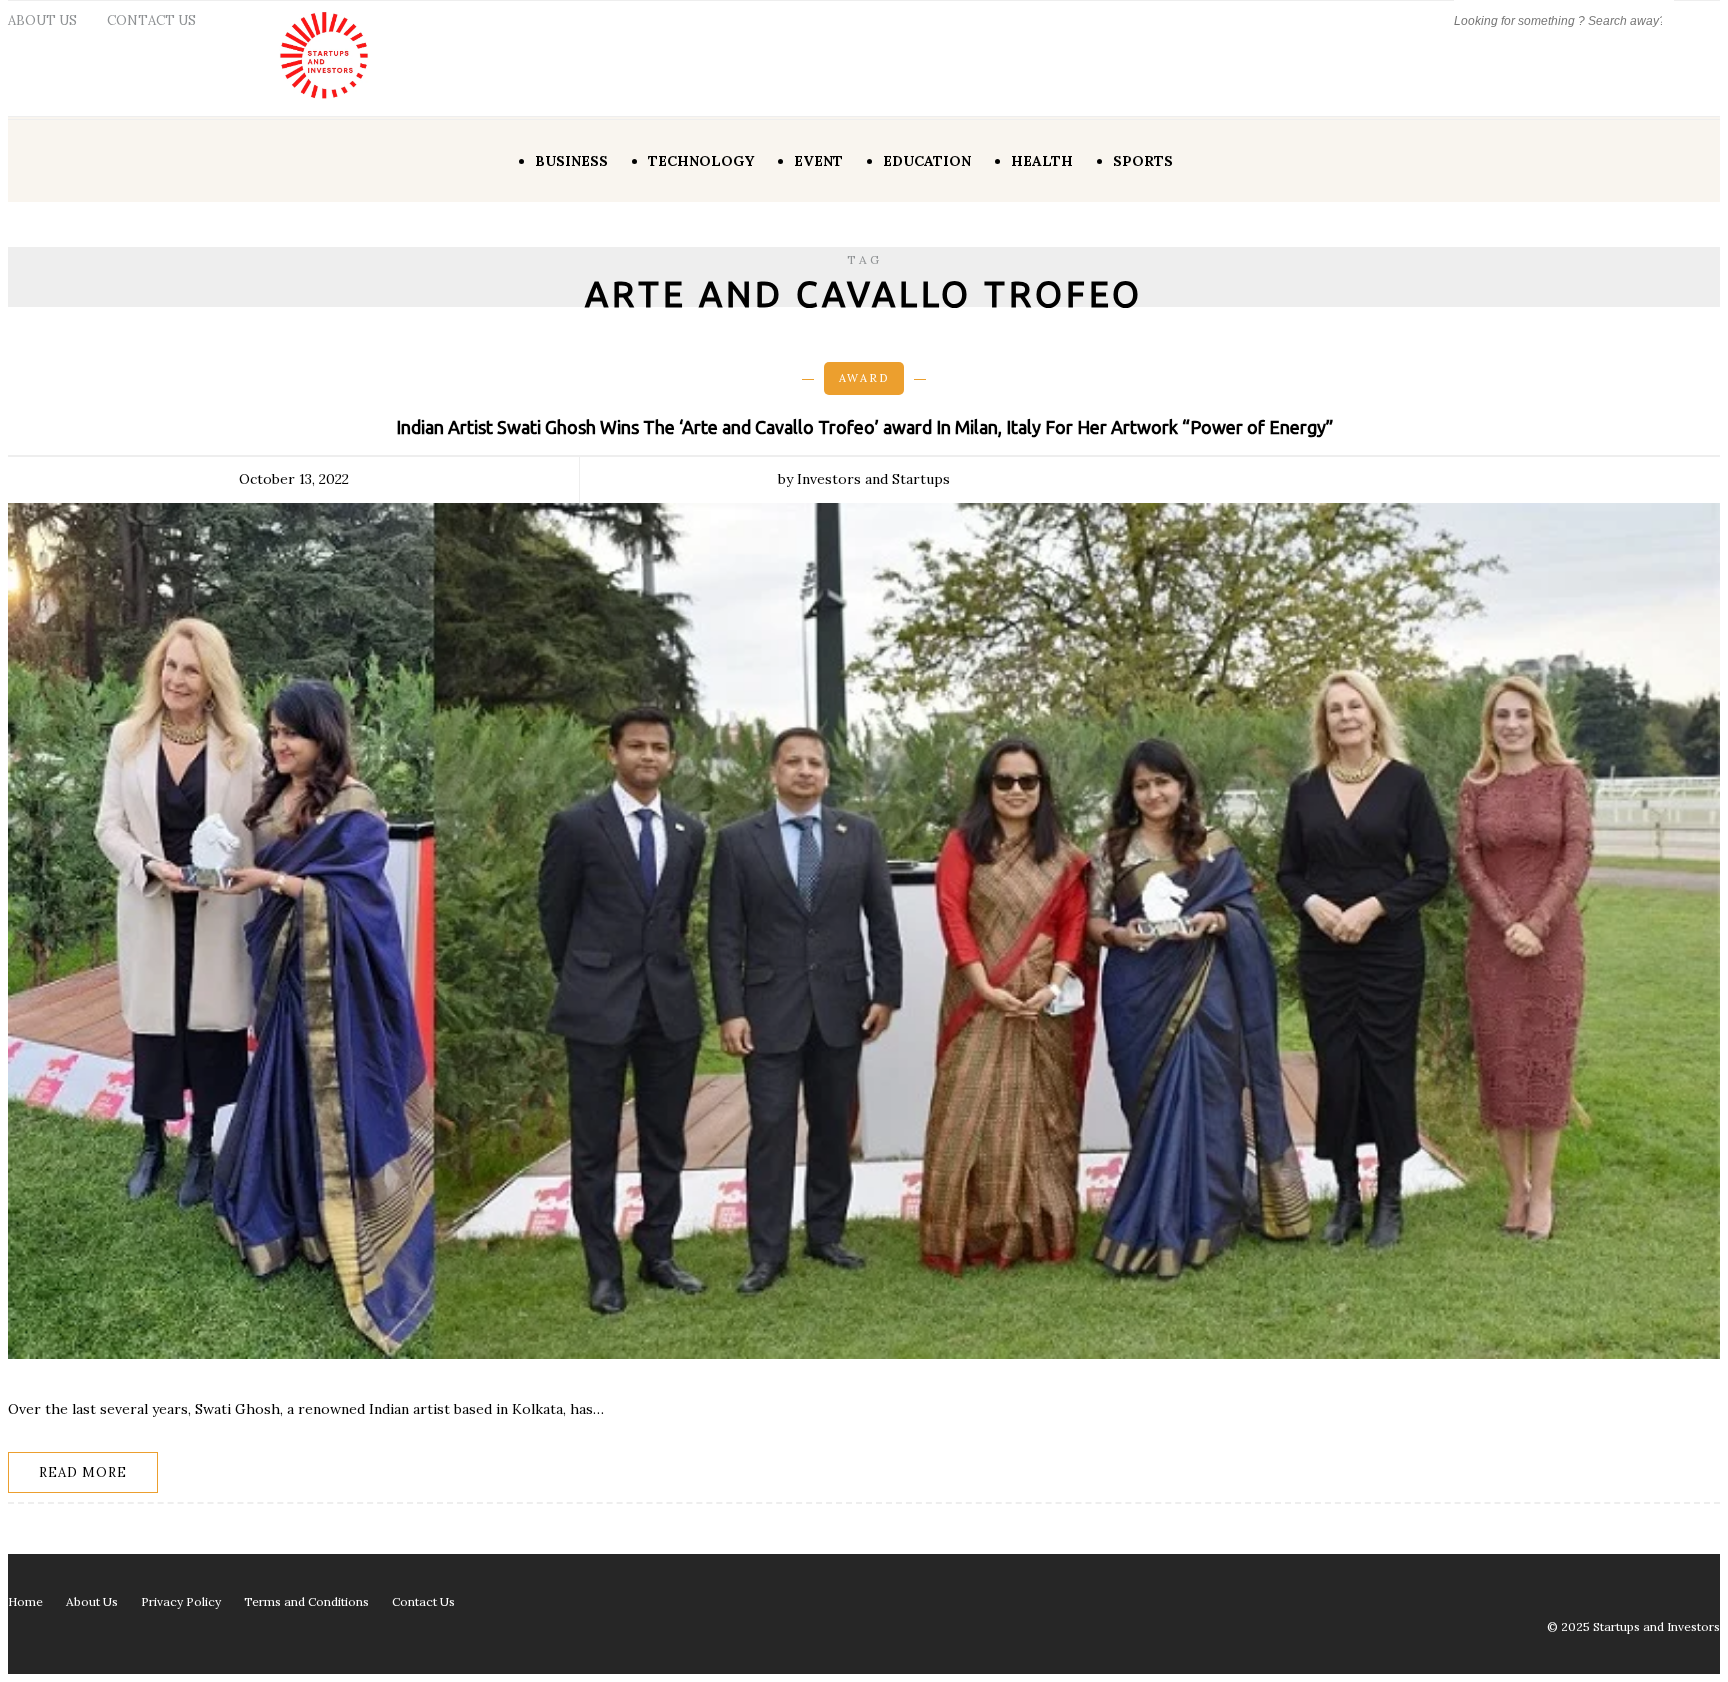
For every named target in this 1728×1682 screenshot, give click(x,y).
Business (571, 161)
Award (864, 378)
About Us (42, 20)
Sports (1143, 161)
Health (1042, 161)
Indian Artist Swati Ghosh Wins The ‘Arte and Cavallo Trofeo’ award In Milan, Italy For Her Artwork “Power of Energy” (864, 427)
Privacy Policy (181, 1601)
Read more (83, 1472)
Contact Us (151, 20)
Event (818, 161)
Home (25, 1601)
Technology (701, 161)
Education (927, 161)
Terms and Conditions (306, 1601)
